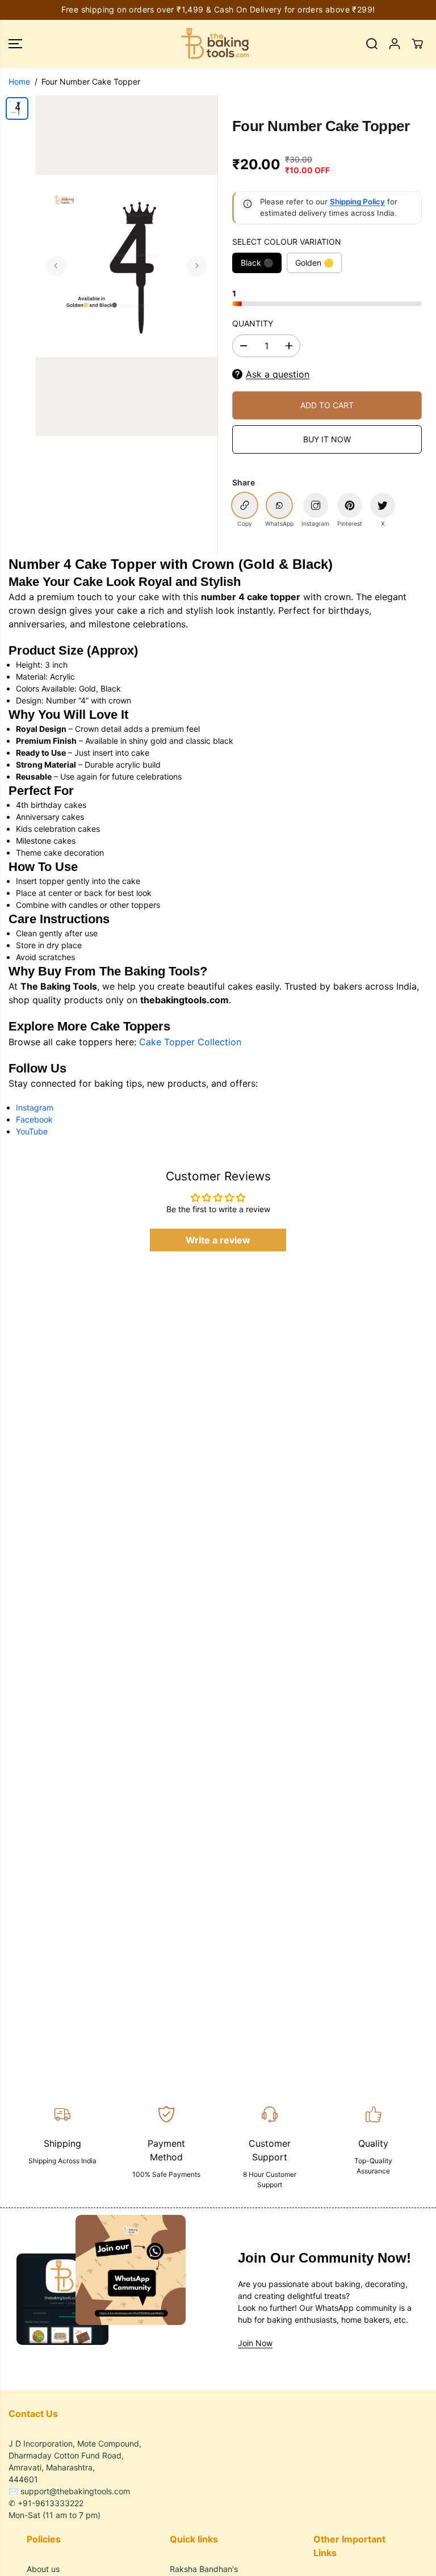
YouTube (32, 1131)
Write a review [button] (218, 1240)
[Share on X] (383, 505)
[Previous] (56, 266)
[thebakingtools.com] (215, 44)
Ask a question (278, 374)
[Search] (372, 44)
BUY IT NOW (327, 439)
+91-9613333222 (51, 2503)
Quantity (253, 323)
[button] (15, 44)
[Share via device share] (316, 505)
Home (19, 81)
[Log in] (395, 44)
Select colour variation (287, 242)
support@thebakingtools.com (75, 2491)
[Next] (196, 266)
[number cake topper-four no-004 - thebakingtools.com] (126, 266)
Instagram (35, 1107)
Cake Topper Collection (190, 1042)
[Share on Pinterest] (350, 505)
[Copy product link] (245, 505)
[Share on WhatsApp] (279, 505)
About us (43, 2569)
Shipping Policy (357, 202)
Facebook (34, 1119)
